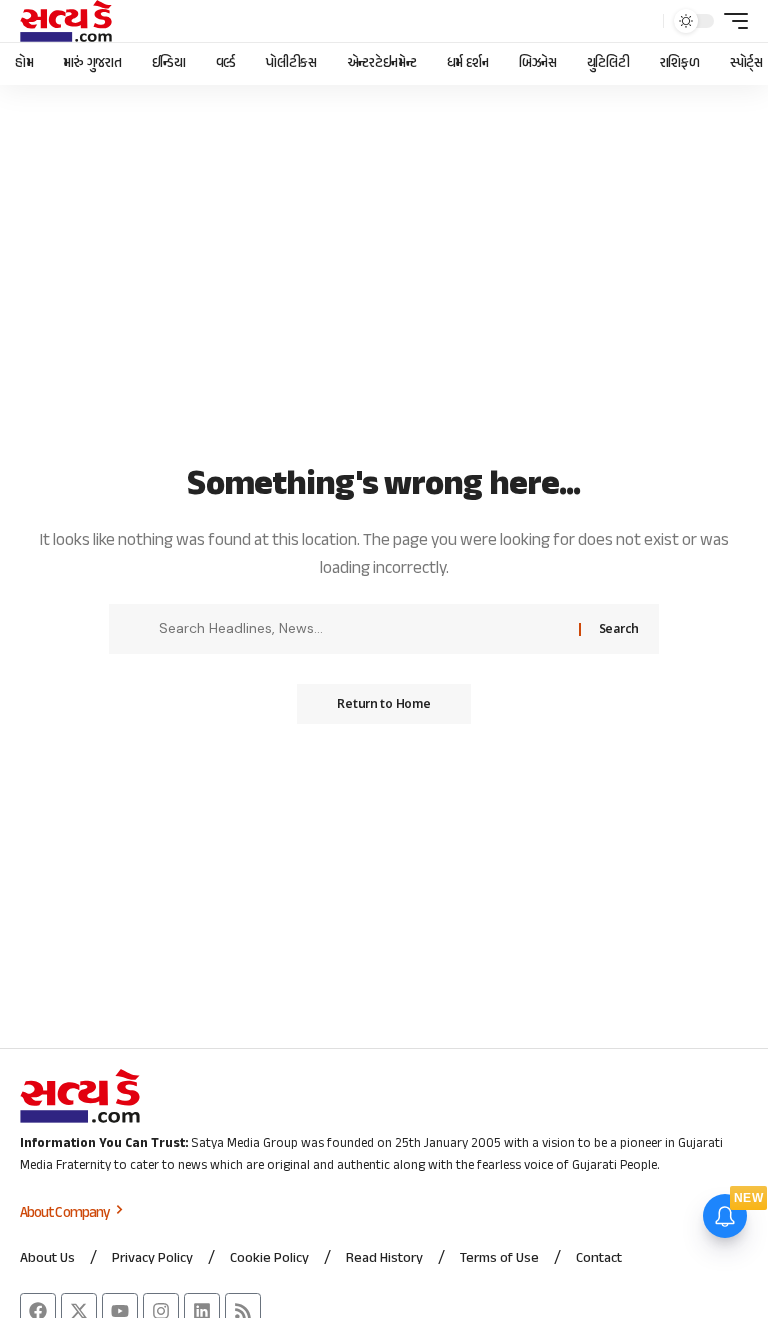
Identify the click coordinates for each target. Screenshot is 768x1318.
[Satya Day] (66, 21)
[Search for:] (361, 629)
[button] (643, 21)
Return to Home (383, 703)
